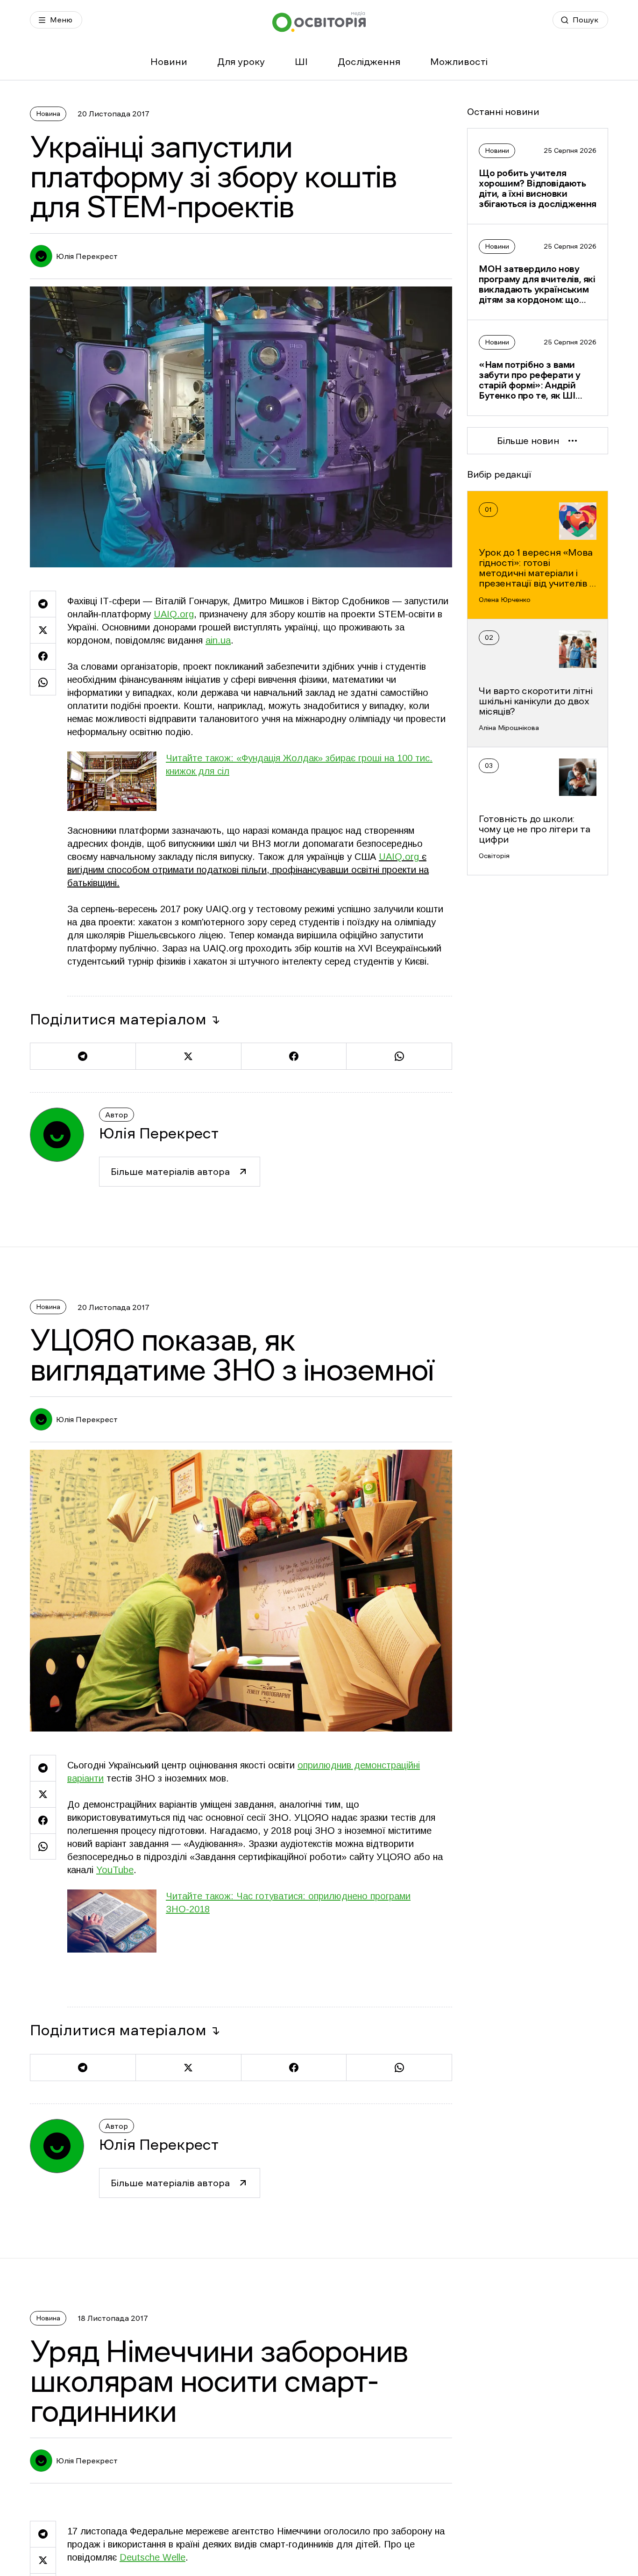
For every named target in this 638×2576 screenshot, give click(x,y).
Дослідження (369, 62)
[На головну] (319, 22)
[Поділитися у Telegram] (43, 604)
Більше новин (528, 441)
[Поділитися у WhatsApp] (43, 682)
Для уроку (241, 62)
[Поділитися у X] (43, 630)
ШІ (301, 62)
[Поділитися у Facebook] (43, 656)
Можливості (459, 62)
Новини (169, 62)
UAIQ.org (399, 857)
